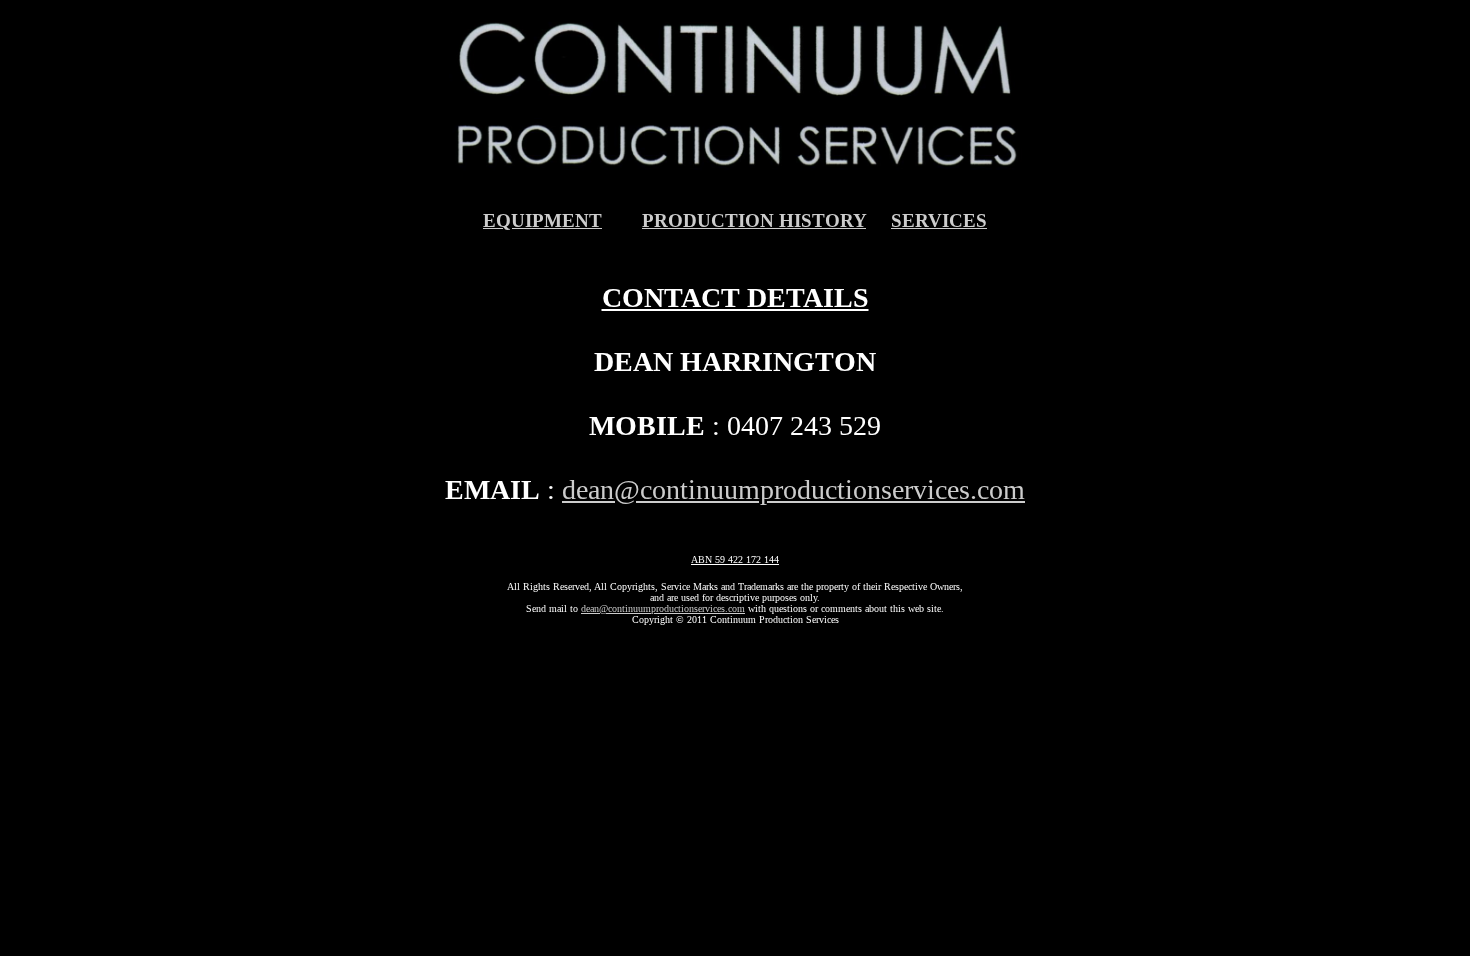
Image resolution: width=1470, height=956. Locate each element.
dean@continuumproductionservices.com (793, 489)
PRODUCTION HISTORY (754, 220)
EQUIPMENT (542, 220)
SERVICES (939, 220)
